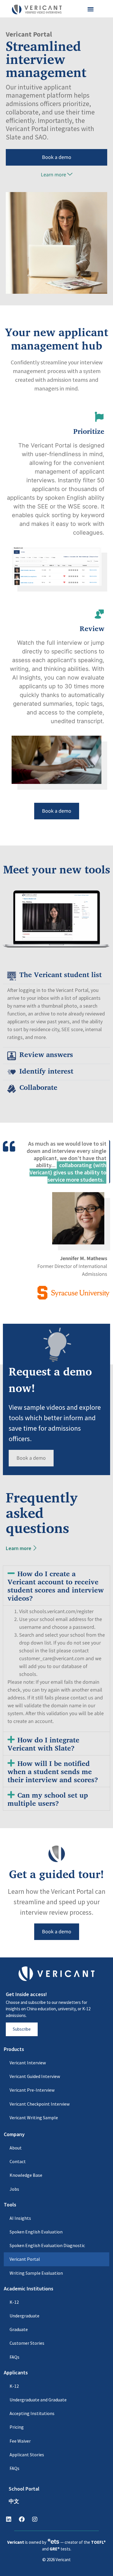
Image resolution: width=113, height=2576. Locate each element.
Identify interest (46, 1071)
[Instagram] (35, 2519)
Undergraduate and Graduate (38, 2400)
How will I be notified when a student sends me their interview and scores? (53, 1771)
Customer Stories (27, 2343)
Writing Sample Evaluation (36, 2273)
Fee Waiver (20, 2441)
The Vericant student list (61, 974)
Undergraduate (24, 2316)
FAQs (14, 2357)
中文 (14, 2501)
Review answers (46, 1054)
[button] (91, 9)
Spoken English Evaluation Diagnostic (47, 2245)
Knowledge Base (26, 2175)
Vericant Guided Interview (35, 2076)
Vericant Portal (25, 2259)
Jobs (14, 2189)
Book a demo (57, 157)
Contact (18, 2161)
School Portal (24, 2489)
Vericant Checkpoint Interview (40, 2104)
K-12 (14, 2302)
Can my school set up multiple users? (48, 1799)
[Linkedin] (9, 2519)
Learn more (53, 175)
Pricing (17, 2427)
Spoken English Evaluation (36, 2232)
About (16, 2148)
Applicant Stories (27, 2455)
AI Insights (20, 2218)
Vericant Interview (28, 2063)
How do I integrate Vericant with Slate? (43, 1744)
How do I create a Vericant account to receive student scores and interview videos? (56, 1586)
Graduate (19, 2329)
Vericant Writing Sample (34, 2118)
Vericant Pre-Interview (32, 2090)
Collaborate (38, 1087)
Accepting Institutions (32, 2413)
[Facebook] (22, 2519)
